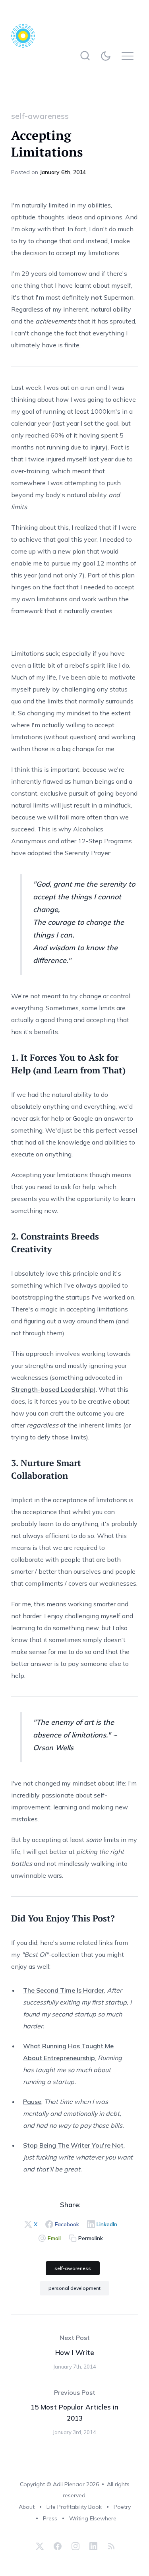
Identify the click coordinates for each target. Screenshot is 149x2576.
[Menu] (130, 56)
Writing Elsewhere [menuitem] (93, 2518)
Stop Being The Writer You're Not (73, 2145)
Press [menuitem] (50, 2518)
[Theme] (107, 56)
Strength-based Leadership (52, 1389)
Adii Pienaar (69, 2484)
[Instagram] (75, 2546)
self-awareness (40, 116)
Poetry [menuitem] (122, 2507)
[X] (40, 2546)
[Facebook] (58, 2546)
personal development (74, 2288)
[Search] (85, 56)
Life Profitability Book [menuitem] (74, 2507)
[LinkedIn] (93, 2546)
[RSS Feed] (110, 2546)
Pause (32, 2101)
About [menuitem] (27, 2507)
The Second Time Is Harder (64, 1990)
